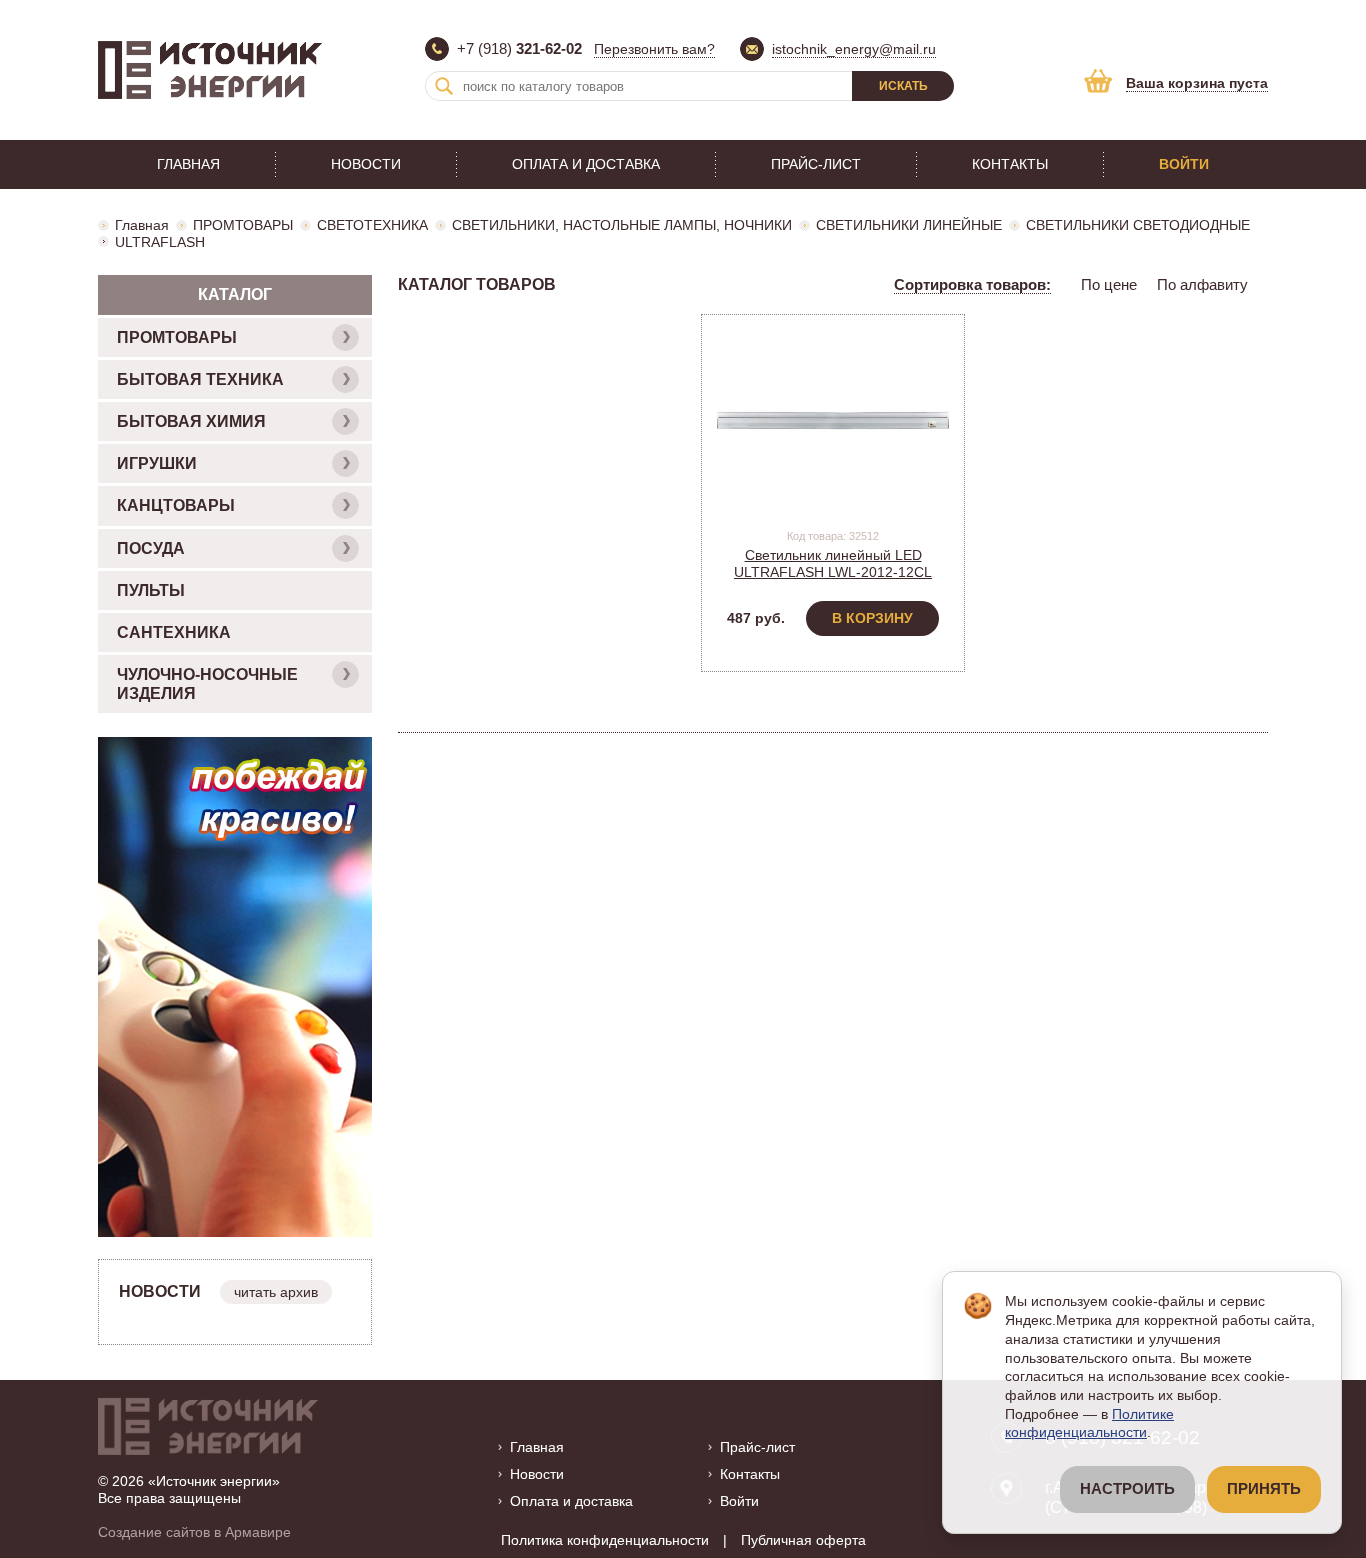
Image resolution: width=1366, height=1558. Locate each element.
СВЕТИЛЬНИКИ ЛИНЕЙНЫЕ (909, 225)
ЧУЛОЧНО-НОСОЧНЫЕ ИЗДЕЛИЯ (207, 684)
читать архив (276, 1292)
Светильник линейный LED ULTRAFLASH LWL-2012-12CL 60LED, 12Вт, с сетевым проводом (833, 572)
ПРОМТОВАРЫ (243, 225)
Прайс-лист (816, 164)
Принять (1264, 1489)
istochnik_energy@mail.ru (854, 49)
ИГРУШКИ (157, 463)
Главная (188, 164)
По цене (1109, 284)
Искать (903, 86)
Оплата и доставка (586, 164)
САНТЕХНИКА (174, 632)
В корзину (872, 618)
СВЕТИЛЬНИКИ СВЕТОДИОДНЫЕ (1138, 225)
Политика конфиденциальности (605, 1540)
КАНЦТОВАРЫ (176, 505)
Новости (366, 164)
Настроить (1127, 1489)
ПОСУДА (151, 548)
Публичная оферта (803, 1540)
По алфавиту (1202, 284)
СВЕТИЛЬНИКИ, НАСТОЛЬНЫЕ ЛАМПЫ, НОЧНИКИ (622, 225)
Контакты (1010, 164)
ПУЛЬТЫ (151, 590)
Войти (1184, 164)
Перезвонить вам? (654, 49)
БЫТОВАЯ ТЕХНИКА (200, 379)
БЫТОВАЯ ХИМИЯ (191, 421)
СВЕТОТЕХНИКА (372, 225)
